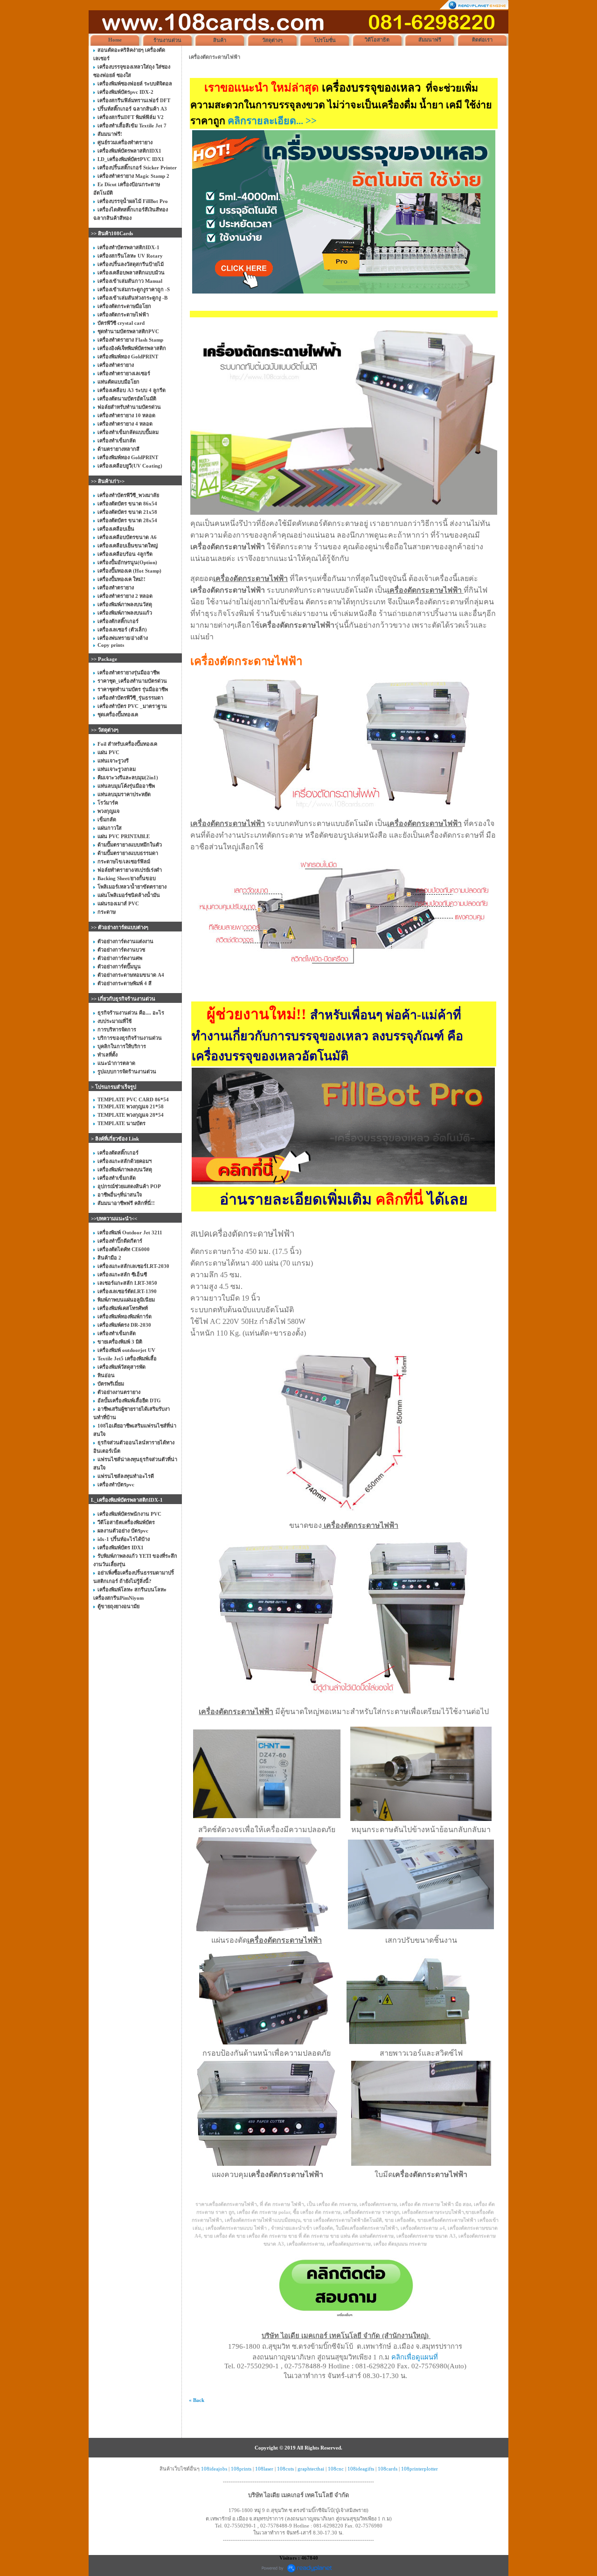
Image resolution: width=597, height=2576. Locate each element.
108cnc (336, 2469)
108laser (264, 2469)
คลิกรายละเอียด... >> (272, 121)
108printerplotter (420, 2469)
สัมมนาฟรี (430, 40)
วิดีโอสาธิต (377, 40)
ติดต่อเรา (482, 40)
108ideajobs (214, 2469)
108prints (241, 2469)
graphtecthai (311, 2469)
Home (115, 40)
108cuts (285, 2469)
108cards (388, 2469)
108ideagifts (361, 2469)
